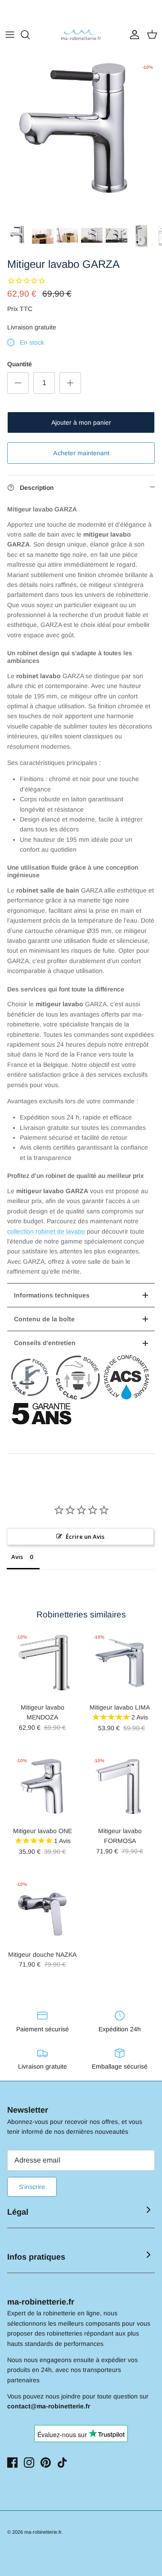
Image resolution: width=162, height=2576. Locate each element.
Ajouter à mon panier (81, 422)
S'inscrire (32, 2187)
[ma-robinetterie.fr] (81, 35)
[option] (81, 139)
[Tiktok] (62, 2463)
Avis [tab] (17, 1557)
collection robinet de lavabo (46, 1231)
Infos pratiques (36, 2257)
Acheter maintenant (81, 453)
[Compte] (132, 35)
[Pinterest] (46, 2463)
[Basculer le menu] (10, 35)
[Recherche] (30, 35)
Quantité (20, 364)
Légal (18, 2212)
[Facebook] (12, 2463)
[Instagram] (29, 2463)
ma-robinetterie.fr (43, 2532)
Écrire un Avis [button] (85, 1537)
